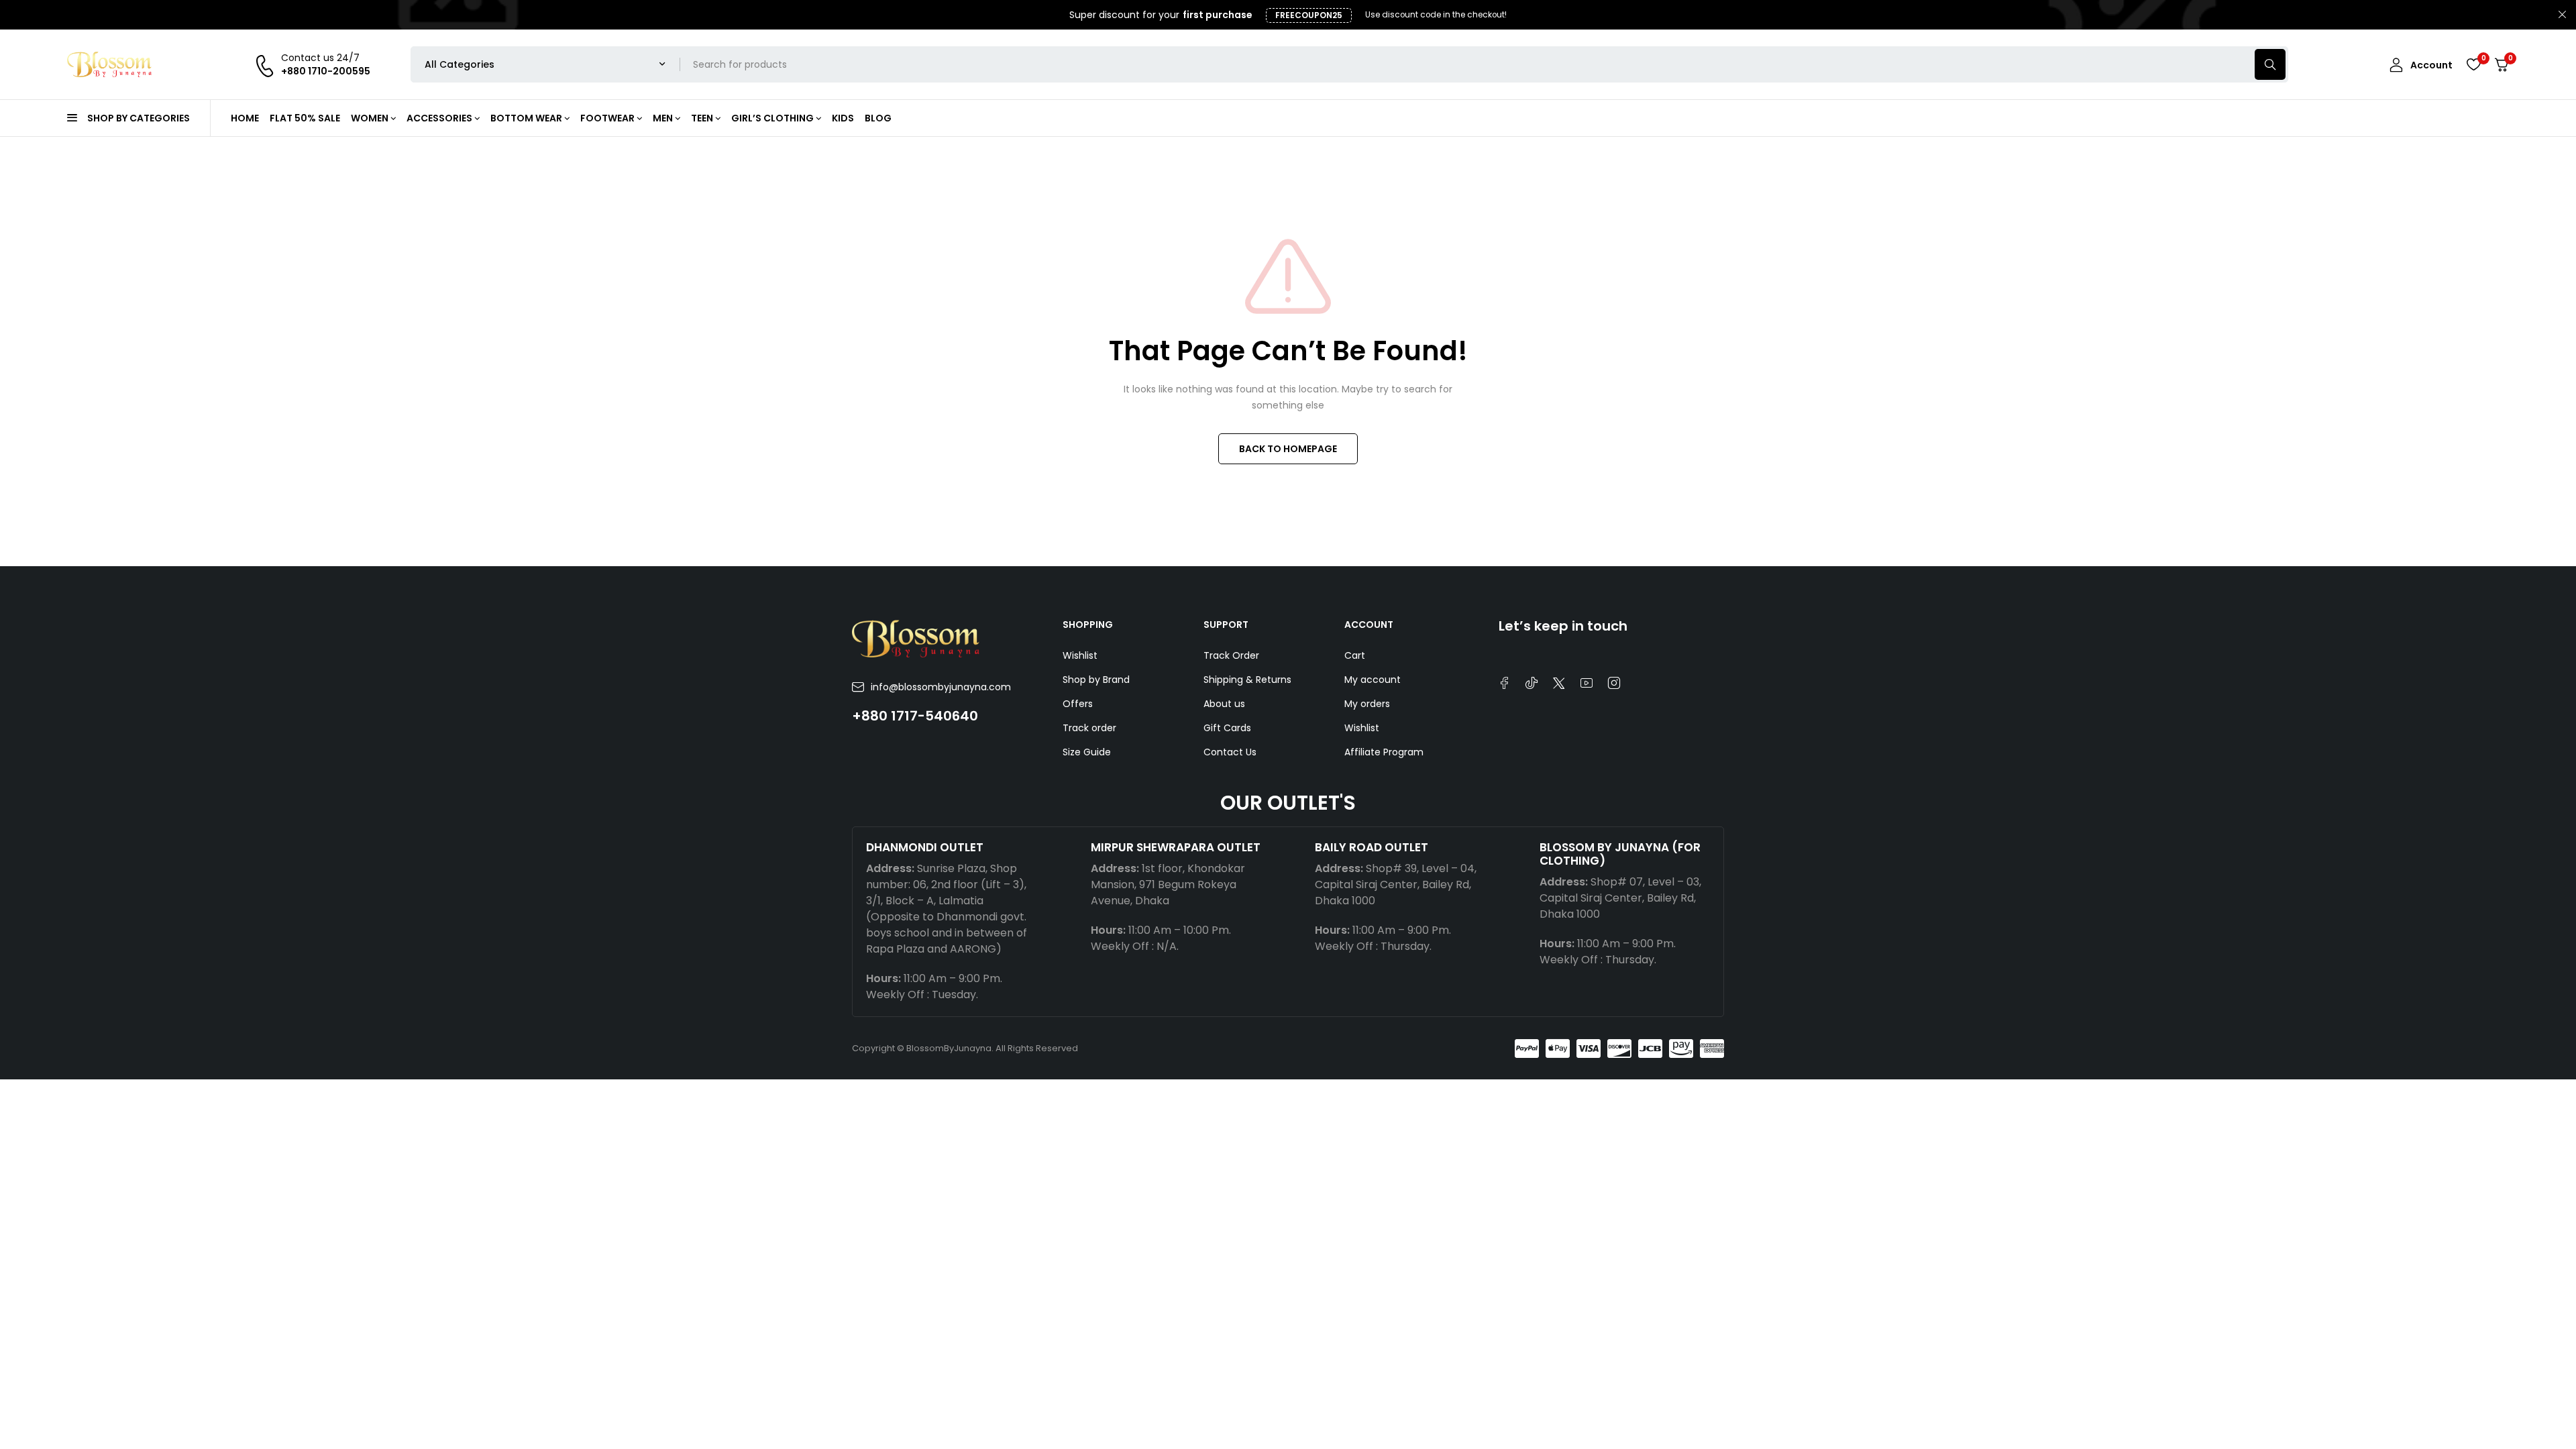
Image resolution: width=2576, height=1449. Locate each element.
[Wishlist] (2473, 64)
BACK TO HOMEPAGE (1288, 449)
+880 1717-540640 (915, 716)
